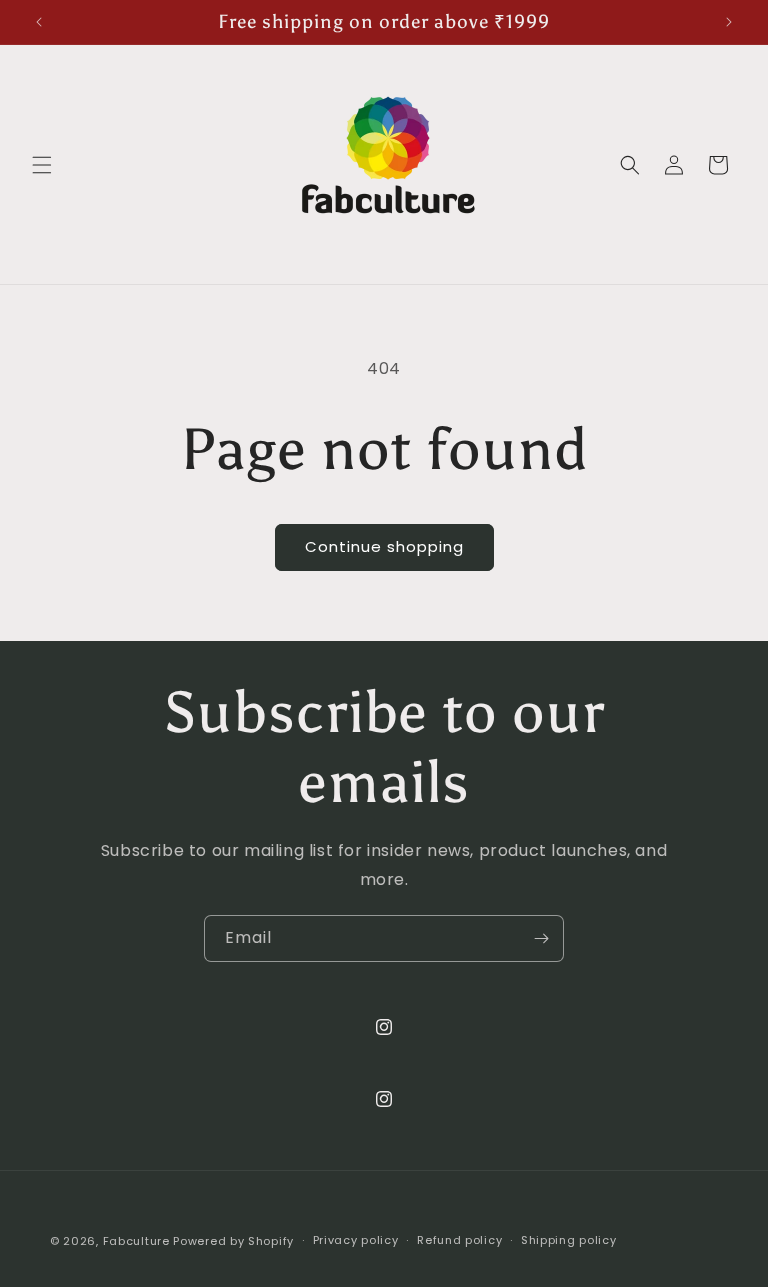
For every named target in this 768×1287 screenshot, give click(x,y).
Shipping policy (569, 1240)
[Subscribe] (541, 938)
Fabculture (136, 1241)
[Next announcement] (729, 22)
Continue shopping (384, 546)
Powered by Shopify (233, 1241)
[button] (42, 165)
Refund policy (459, 1240)
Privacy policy (356, 1240)
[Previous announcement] (39, 22)
